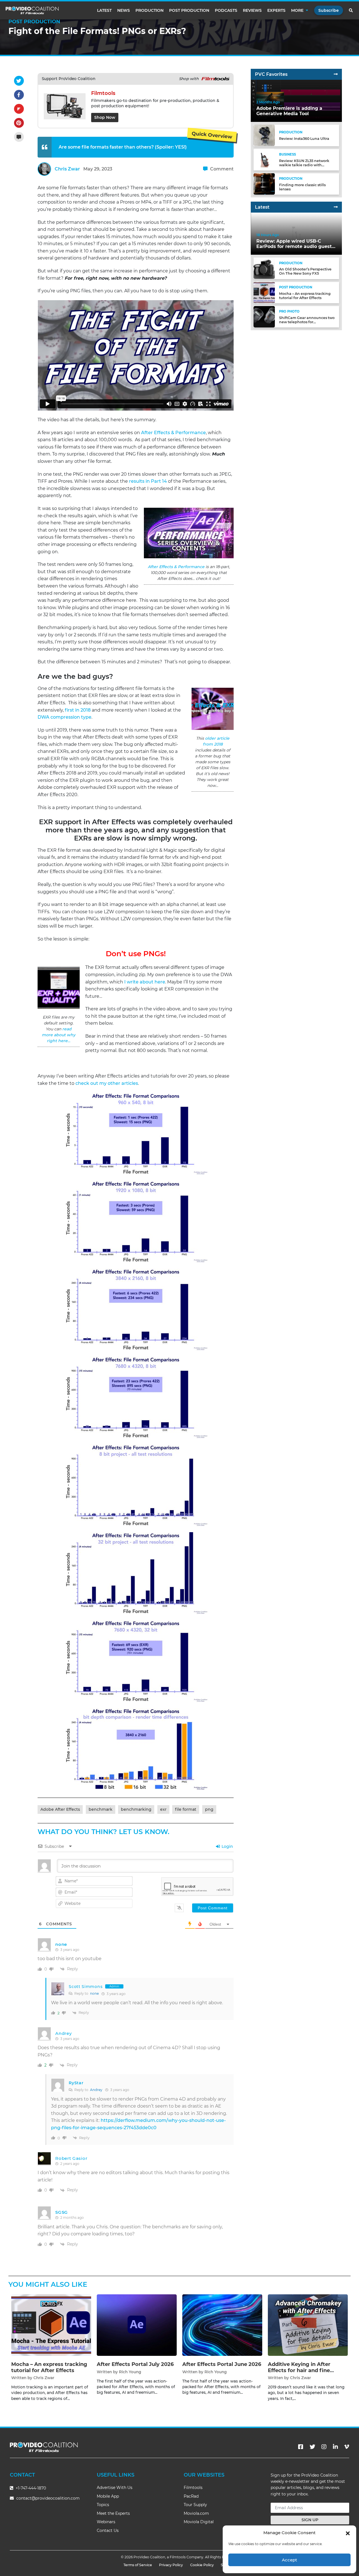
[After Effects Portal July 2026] (137, 2325)
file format (186, 1809)
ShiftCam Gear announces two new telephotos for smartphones (307, 322)
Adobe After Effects (60, 1809)
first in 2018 (78, 710)
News (124, 10)
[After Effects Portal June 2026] (222, 2325)
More (297, 10)
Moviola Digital (199, 2522)
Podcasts (226, 10)
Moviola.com (196, 2513)
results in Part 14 (148, 481)
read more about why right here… (59, 1035)
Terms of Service (138, 2565)
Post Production (189, 10)
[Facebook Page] (301, 2447)
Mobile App (108, 2496)
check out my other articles (107, 1083)
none (94, 1993)
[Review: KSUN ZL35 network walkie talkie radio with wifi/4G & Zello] (264, 159)
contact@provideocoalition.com (48, 2498)
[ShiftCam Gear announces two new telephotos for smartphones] (264, 316)
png (209, 1809)
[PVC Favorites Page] (336, 74)
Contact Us (108, 2531)
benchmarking (136, 1809)
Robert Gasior (71, 2158)
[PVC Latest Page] (336, 207)
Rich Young (130, 2372)
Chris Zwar (67, 169)
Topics (103, 2505)
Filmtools (193, 2488)
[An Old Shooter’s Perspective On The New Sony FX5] (264, 268)
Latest (104, 10)
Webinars (106, 2522)
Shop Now (105, 117)
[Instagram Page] (324, 2447)
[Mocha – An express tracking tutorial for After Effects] (264, 292)
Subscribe (329, 10)
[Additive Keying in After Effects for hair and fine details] (308, 2325)
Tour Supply (195, 2505)
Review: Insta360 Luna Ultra (304, 139)
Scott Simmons (86, 1987)
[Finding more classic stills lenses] (264, 184)
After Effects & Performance (173, 433)
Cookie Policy (202, 2565)
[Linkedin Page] (335, 2447)
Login (227, 1846)
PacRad (191, 2496)
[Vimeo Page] (347, 2447)
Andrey (63, 2033)
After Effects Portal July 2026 (135, 2364)
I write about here (144, 982)
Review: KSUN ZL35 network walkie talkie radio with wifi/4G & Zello (304, 165)
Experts (276, 10)
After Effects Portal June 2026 (222, 2364)
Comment (221, 169)
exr (163, 1809)
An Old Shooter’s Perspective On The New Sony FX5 (305, 271)
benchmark (101, 1809)
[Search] (351, 10)
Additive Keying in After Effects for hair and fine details (299, 2370)
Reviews (252, 10)
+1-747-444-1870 (30, 2488)
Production (149, 10)
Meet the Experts (113, 2513)
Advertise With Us (115, 2488)
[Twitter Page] (312, 2447)
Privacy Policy (171, 2565)
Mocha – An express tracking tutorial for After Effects (305, 295)
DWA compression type (65, 717)
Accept (289, 2560)
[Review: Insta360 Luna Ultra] (264, 135)
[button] (348, 2533)
